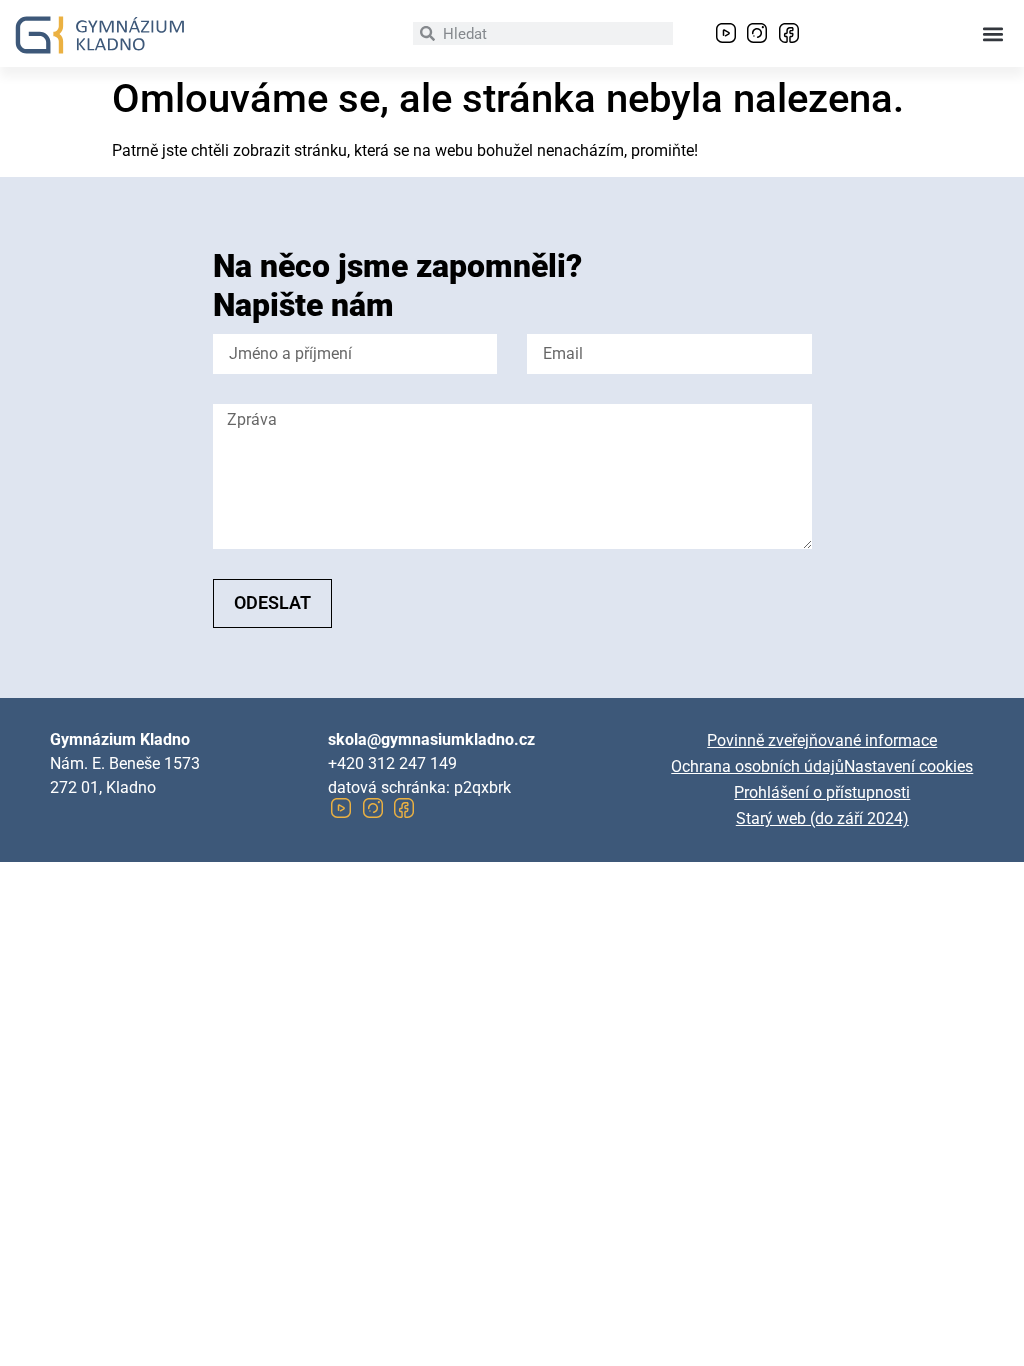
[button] (992, 33)
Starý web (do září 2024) (822, 818)
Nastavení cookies (908, 766)
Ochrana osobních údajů (757, 766)
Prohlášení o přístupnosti (822, 792)
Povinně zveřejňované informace (822, 740)
